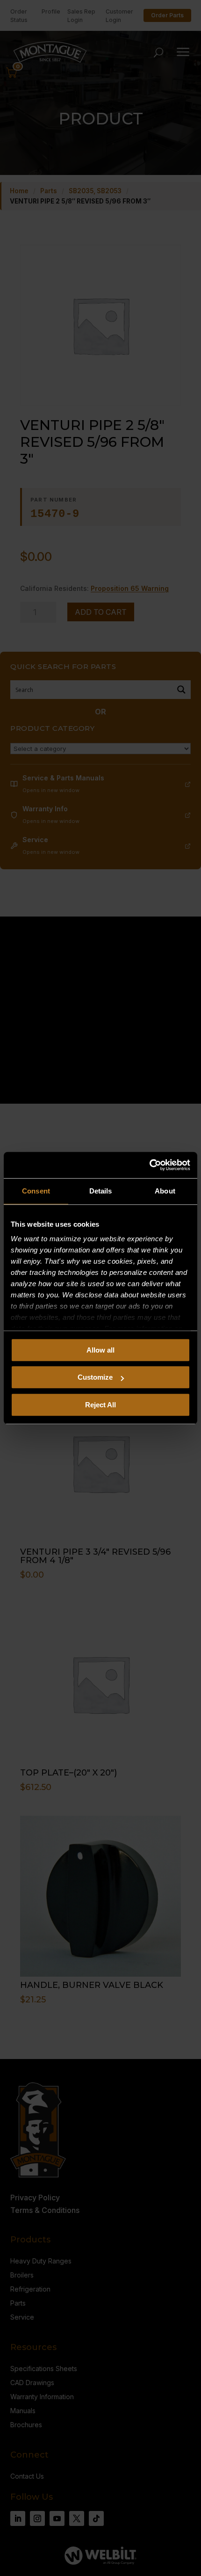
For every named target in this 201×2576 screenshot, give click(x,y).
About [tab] (165, 1191)
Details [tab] (101, 1191)
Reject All (100, 1405)
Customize (95, 1377)
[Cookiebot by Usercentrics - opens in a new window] (149, 1165)
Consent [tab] (36, 1191)
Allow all (100, 1350)
